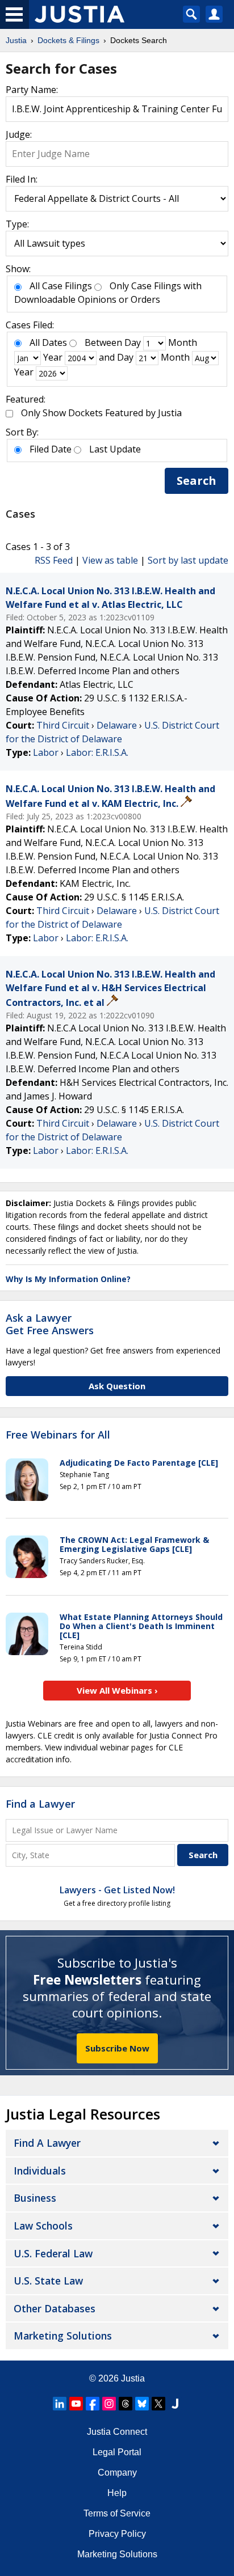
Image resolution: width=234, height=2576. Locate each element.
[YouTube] (76, 2404)
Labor (46, 752)
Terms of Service (117, 2513)
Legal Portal (117, 2452)
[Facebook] (93, 2404)
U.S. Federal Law (53, 2253)
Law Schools (43, 2226)
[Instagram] (109, 2404)
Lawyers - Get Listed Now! (117, 1890)
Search (197, 481)
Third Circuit (63, 725)
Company (117, 2473)
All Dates (48, 342)
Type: (17, 224)
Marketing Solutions (63, 2336)
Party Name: (32, 90)
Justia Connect (117, 2432)
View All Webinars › (117, 1690)
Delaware (117, 725)
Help (117, 2493)
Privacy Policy (117, 2534)
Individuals (40, 2171)
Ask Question (117, 1386)
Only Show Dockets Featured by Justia (101, 413)
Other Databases (55, 2308)
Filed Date (51, 449)
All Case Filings (61, 286)
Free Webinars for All (58, 1435)
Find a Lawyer (40, 1804)
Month (183, 342)
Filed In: (22, 179)
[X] (158, 2404)
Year (53, 357)
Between (103, 342)
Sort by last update (188, 560)
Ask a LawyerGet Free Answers (50, 1324)
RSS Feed (54, 560)
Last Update (115, 449)
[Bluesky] (142, 2404)
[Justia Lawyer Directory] (175, 2404)
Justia (133, 2378)
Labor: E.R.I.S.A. (97, 752)
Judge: (19, 134)
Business (35, 2198)
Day (133, 342)
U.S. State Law (48, 2281)
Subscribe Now (117, 2048)
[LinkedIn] (60, 2404)
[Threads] (126, 2404)
